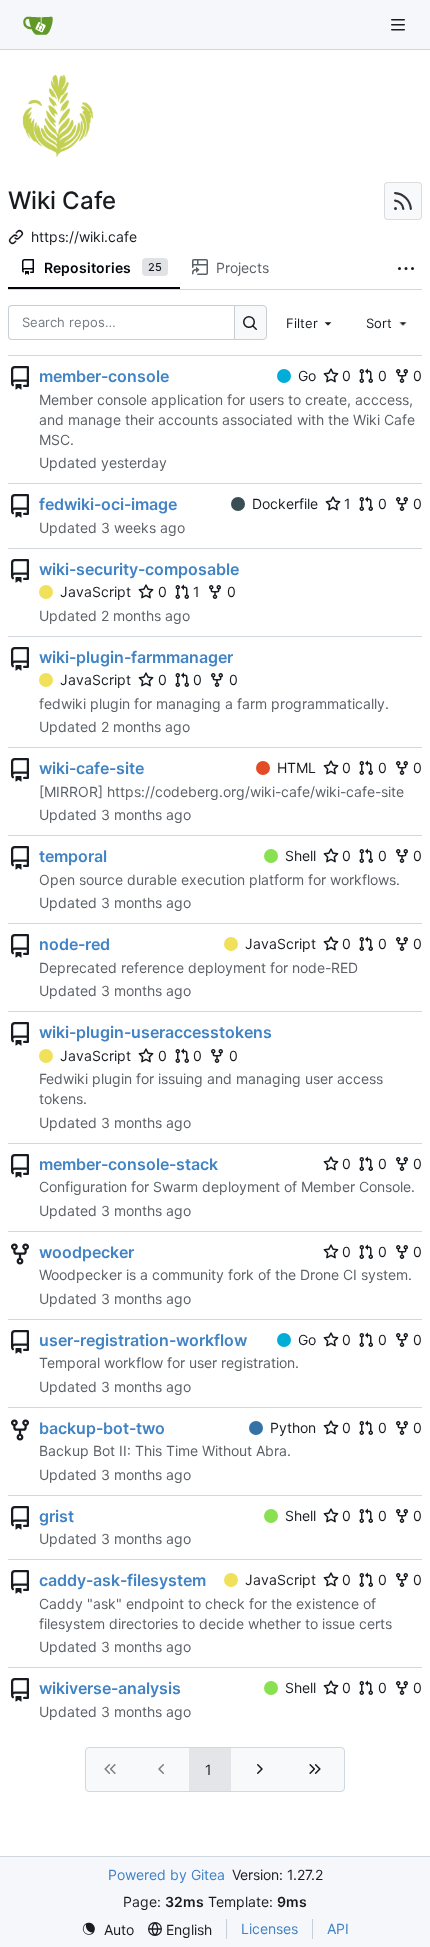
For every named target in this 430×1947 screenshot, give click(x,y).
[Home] (38, 25)
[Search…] (250, 322)
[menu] (107, 1929)
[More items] (406, 268)
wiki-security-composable (139, 569)
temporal (73, 856)
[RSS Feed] (403, 201)
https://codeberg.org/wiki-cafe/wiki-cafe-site (255, 791)
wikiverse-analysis (110, 1688)
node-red (74, 944)
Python (293, 1427)
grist (56, 1516)
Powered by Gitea (166, 1874)
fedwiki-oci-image (108, 504)
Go (307, 375)
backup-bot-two (102, 1428)
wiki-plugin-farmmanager (136, 657)
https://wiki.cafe (84, 236)
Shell (300, 855)
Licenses (269, 1928)
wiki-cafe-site (91, 768)
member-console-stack (128, 1164)
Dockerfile (285, 503)
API (338, 1928)
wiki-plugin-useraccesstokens (155, 1032)
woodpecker (86, 1252)
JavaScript (95, 591)
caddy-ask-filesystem (122, 1580)
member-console (104, 376)
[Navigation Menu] (400, 24)
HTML (296, 767)
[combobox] (311, 322)
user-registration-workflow (143, 1340)
